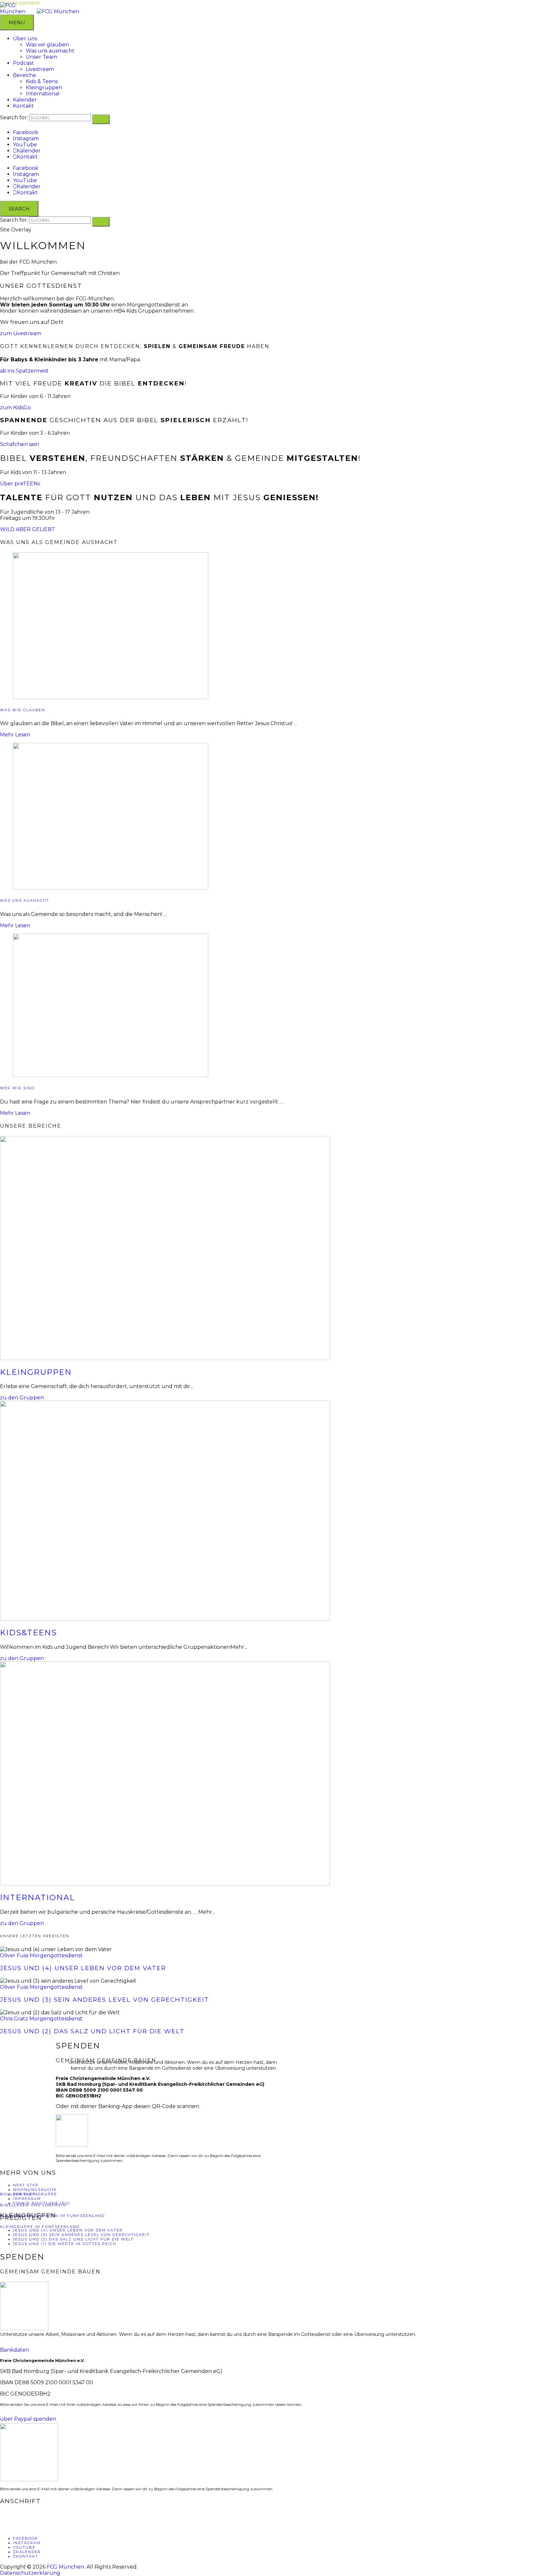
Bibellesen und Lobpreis (33, 2205)
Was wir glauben (47, 45)
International (43, 94)
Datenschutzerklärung (30, 2573)
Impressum (27, 2199)
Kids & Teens (42, 81)
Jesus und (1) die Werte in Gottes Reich (65, 2244)
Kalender (25, 100)
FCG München (65, 2567)
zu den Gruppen (22, 1398)
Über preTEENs (20, 484)
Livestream (40, 69)
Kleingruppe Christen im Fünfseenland (52, 2216)
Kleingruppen (44, 87)
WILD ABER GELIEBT (28, 529)
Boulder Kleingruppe (29, 2194)
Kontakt (23, 106)
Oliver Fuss (14, 1955)
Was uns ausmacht (50, 51)
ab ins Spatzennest (24, 371)
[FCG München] (58, 11)
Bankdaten (15, 2350)
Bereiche (24, 75)
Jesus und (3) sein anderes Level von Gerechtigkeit (105, 2000)
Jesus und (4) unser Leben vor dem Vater (83, 1968)
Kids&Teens (29, 1633)
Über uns (25, 39)
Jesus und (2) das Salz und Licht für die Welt (92, 2031)
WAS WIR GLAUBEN (23, 710)
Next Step (26, 2185)
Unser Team (41, 57)
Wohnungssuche (35, 2190)
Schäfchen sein (20, 444)
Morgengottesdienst (56, 1955)
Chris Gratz (14, 2019)
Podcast (23, 63)
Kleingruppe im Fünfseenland (40, 2227)
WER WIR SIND (17, 1088)
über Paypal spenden (28, 2419)
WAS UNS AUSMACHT (25, 901)
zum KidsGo (15, 408)
